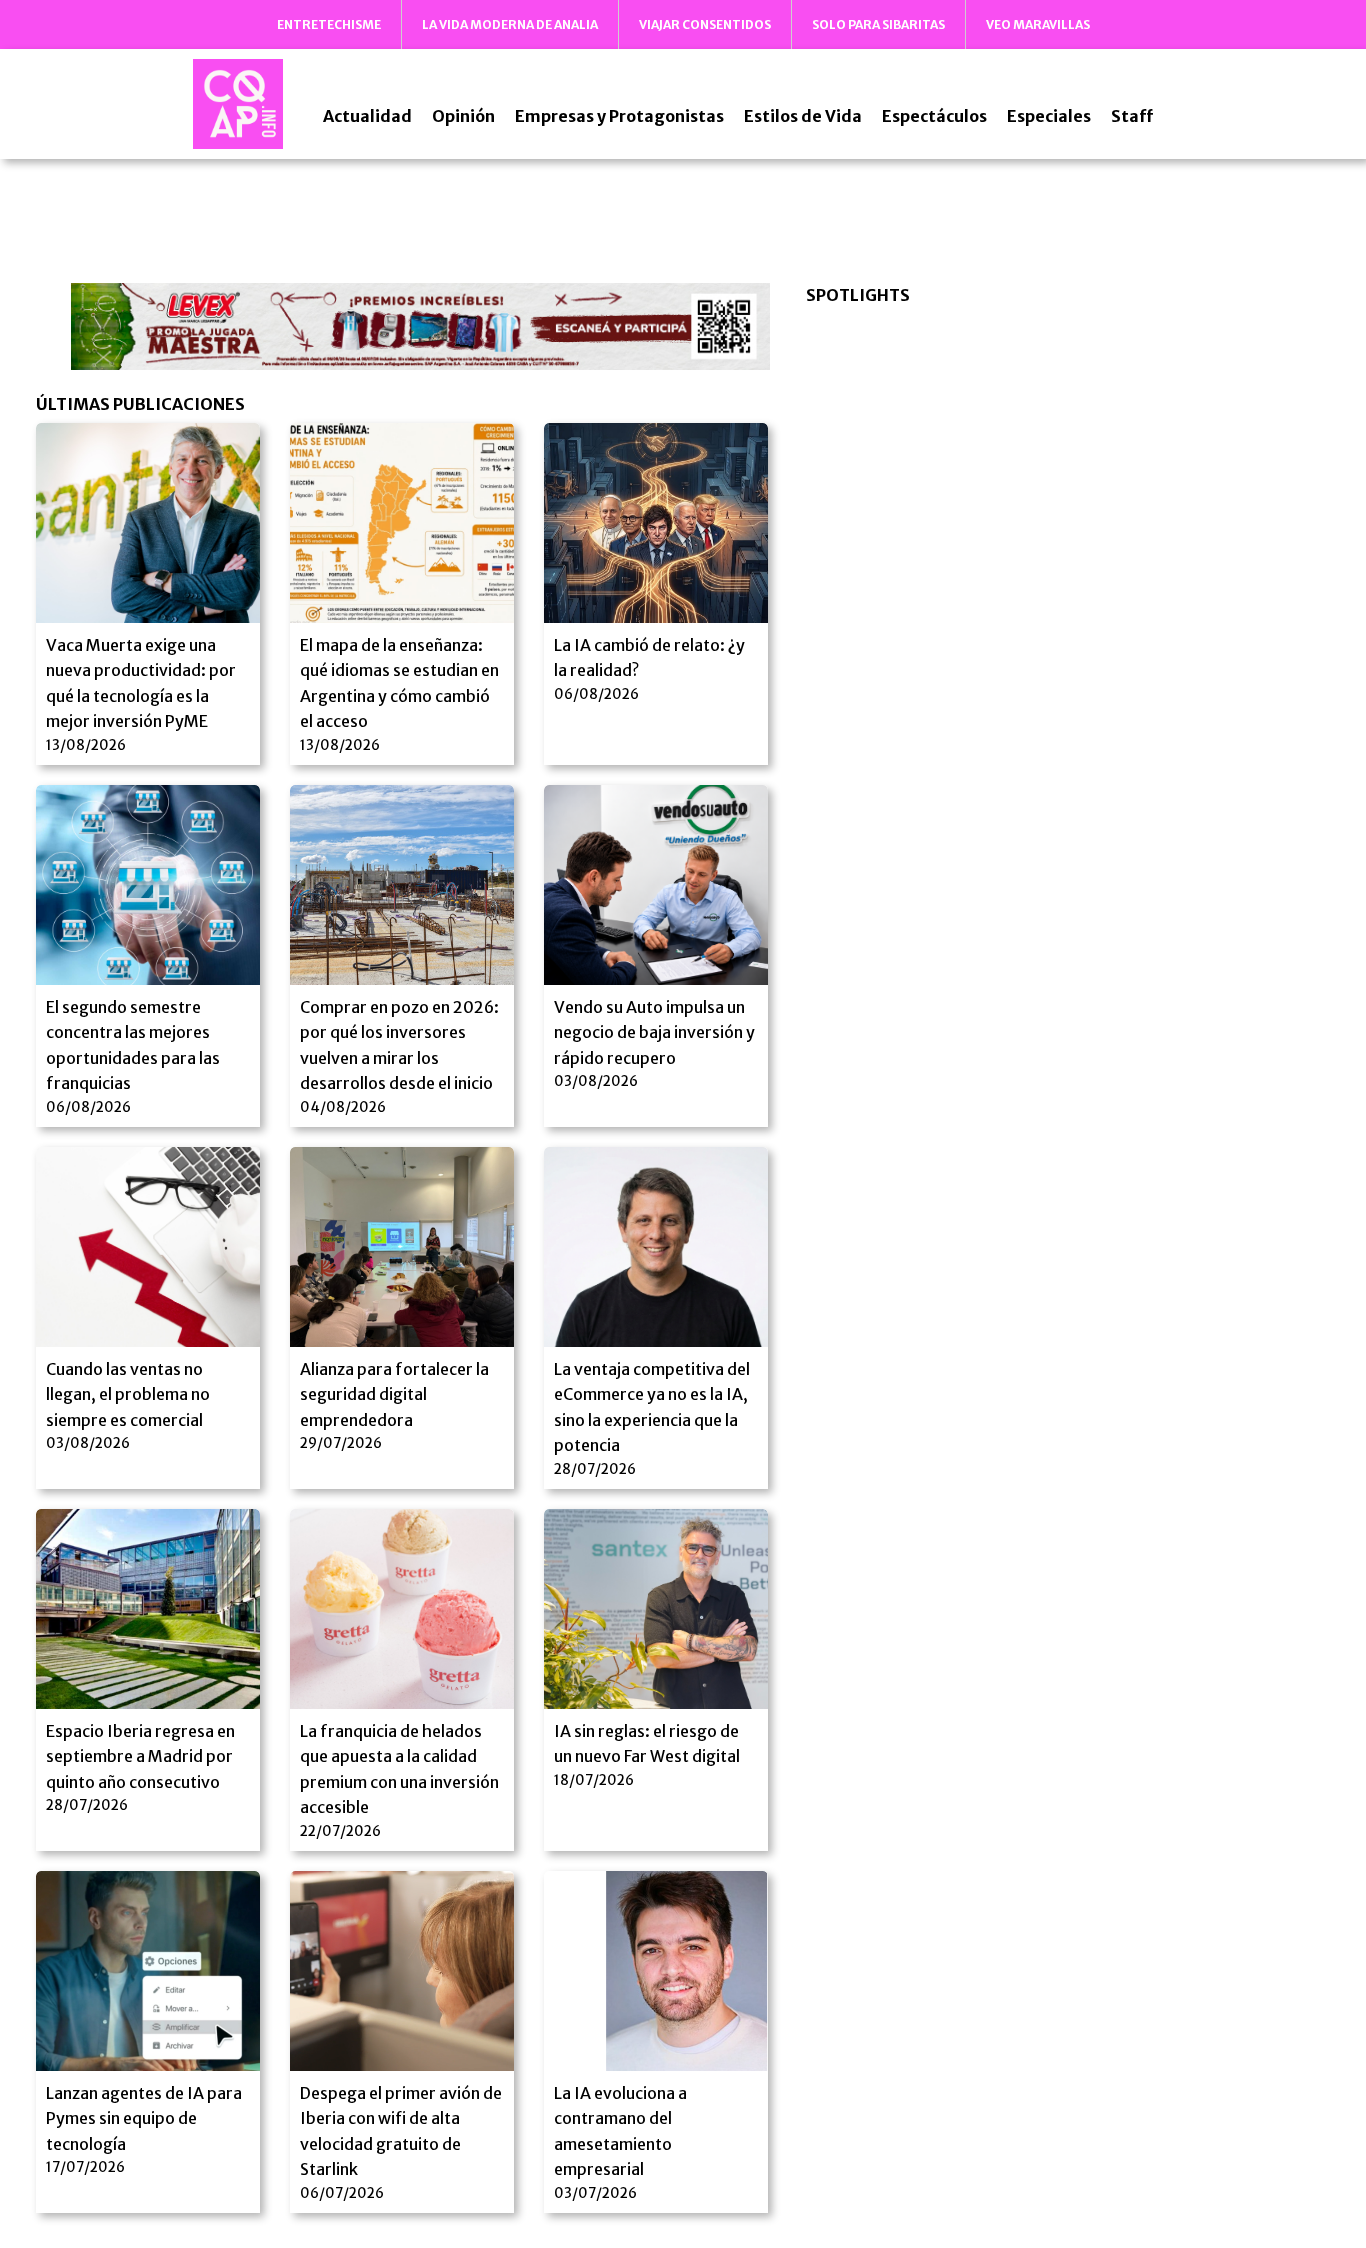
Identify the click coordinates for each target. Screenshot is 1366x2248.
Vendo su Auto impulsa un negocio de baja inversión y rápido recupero (654, 1032)
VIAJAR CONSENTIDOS (705, 24)
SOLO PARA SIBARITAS (878, 24)
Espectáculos (934, 116)
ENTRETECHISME (329, 24)
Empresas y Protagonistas (619, 116)
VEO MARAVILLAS (1038, 24)
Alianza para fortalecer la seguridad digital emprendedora (394, 1394)
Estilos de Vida (803, 116)
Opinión (463, 116)
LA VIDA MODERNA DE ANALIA (510, 24)
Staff (1132, 116)
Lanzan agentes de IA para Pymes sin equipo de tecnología (144, 2118)
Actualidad (367, 116)
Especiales (1049, 116)
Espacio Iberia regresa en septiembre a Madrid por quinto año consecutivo (140, 1756)
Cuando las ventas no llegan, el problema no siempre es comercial (128, 1394)
